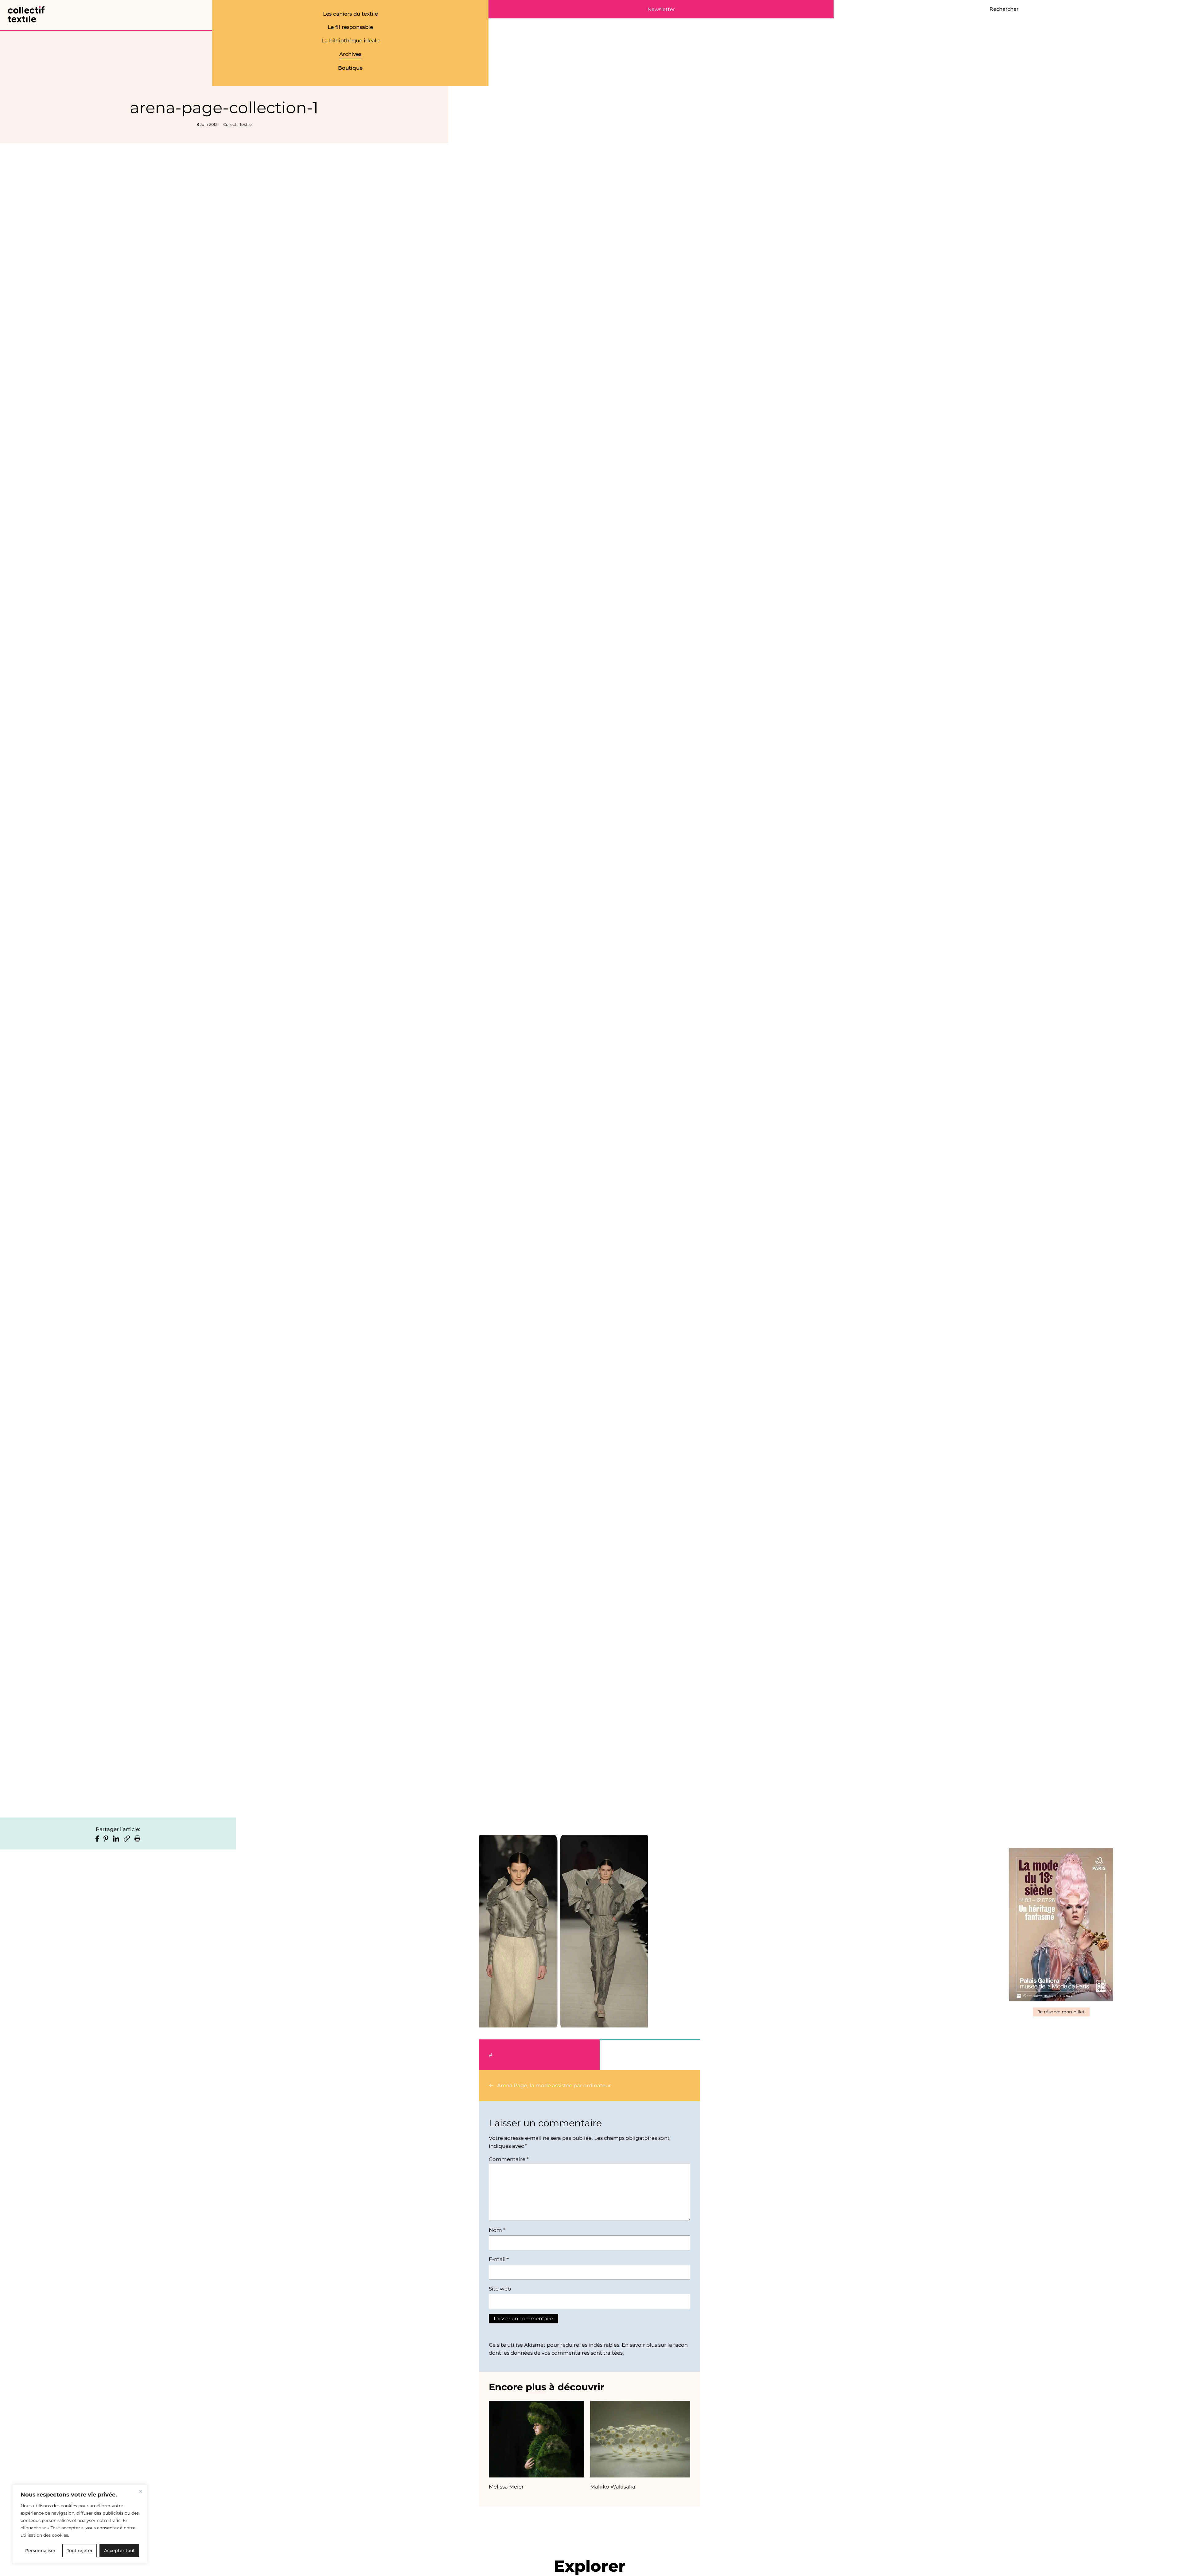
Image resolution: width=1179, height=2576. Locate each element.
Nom (497, 2230)
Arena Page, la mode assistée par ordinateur (554, 2085)
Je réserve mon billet (1061, 2012)
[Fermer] (141, 2491)
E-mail (499, 2259)
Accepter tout (119, 2551)
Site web (500, 2289)
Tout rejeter (80, 2551)
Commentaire (509, 2159)
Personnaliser (40, 2551)
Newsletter (661, 10)
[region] (80, 2524)
